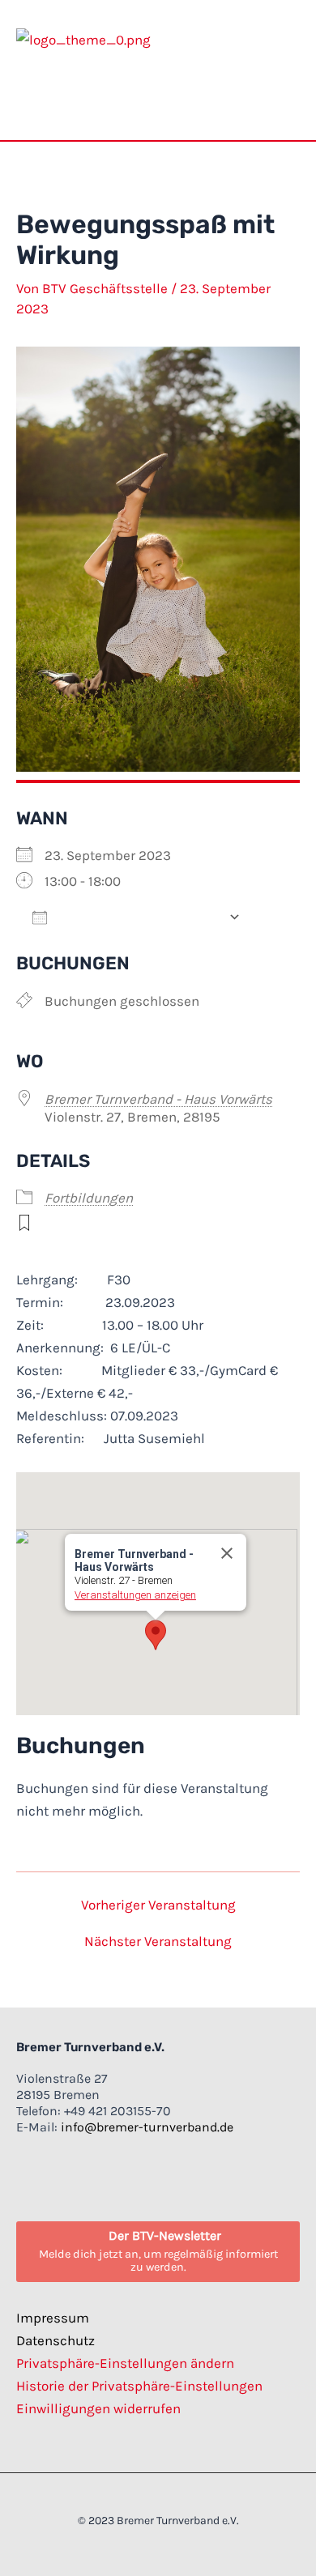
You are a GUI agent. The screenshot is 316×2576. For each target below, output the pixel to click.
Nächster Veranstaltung (158, 1942)
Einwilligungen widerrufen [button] (98, 2408)
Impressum (53, 2318)
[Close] (227, 1553)
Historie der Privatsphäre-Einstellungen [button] (139, 2386)
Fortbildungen (89, 1198)
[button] (288, 100)
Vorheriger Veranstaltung (158, 1905)
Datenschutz (56, 2340)
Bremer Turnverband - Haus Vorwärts (158, 1099)
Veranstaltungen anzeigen (135, 1595)
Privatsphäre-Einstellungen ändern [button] (125, 2363)
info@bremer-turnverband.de (147, 2127)
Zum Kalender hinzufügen (138, 917)
